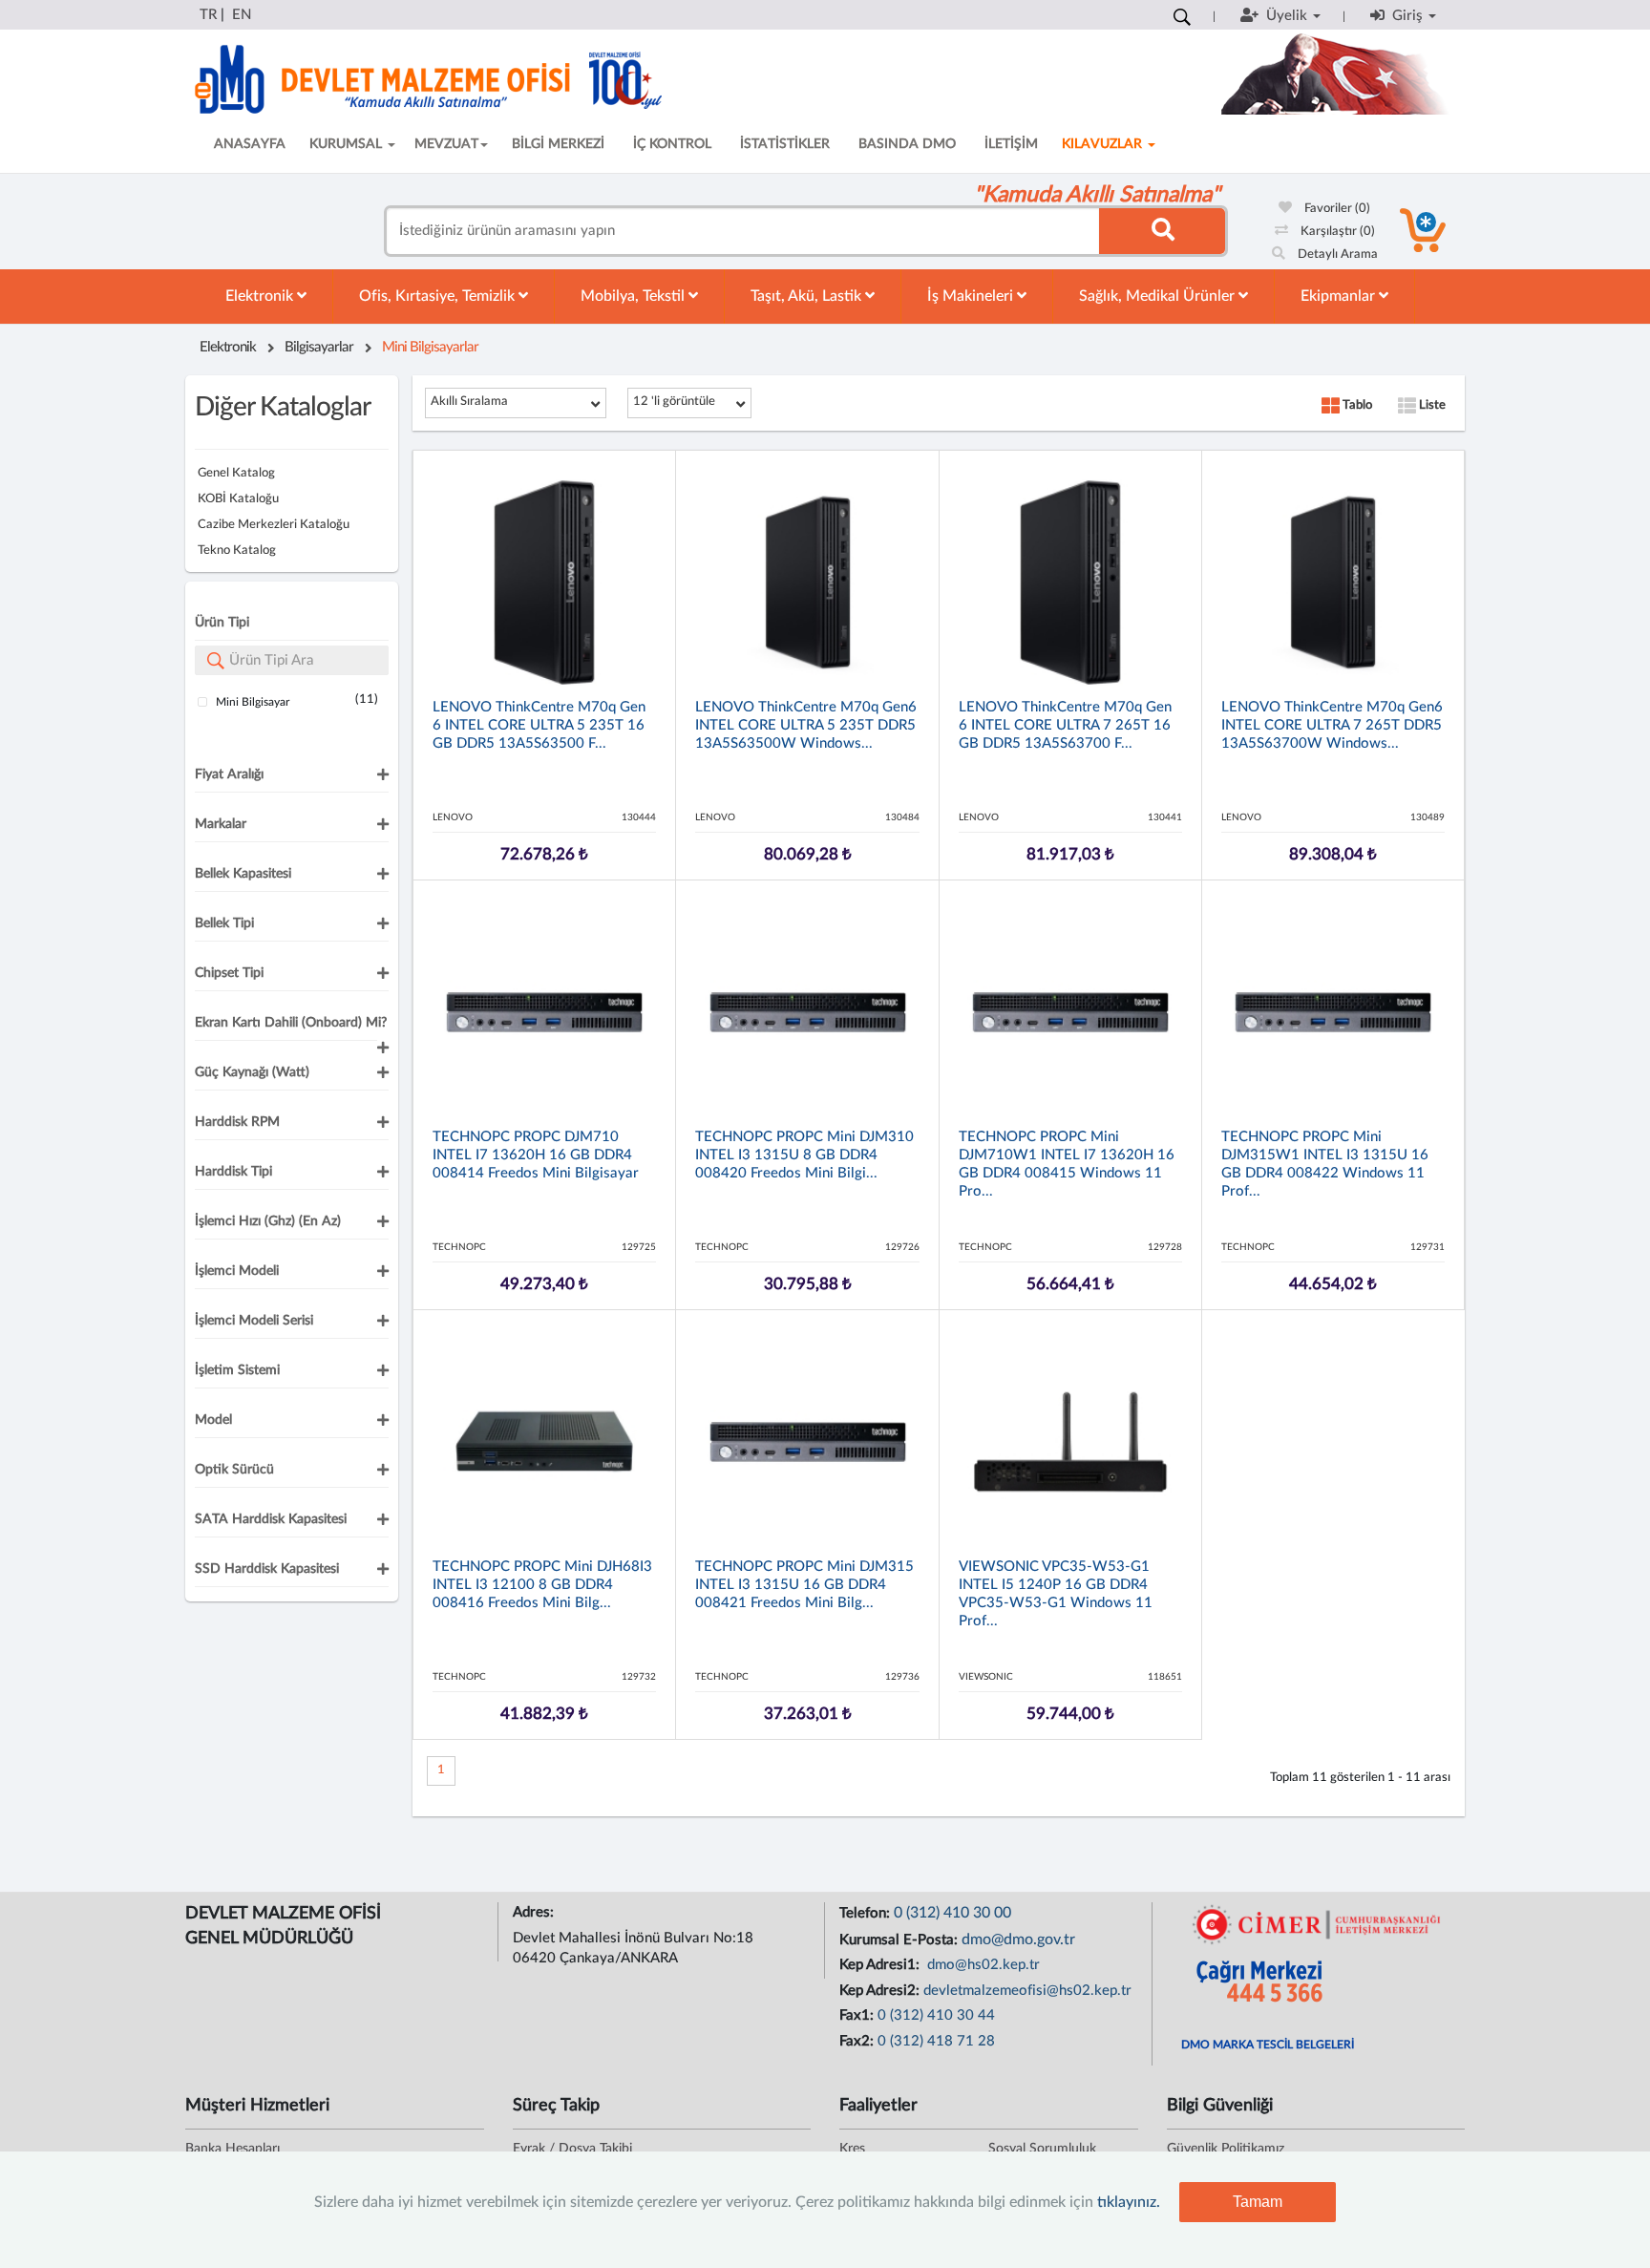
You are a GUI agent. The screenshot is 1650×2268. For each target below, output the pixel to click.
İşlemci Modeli (237, 1271)
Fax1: (858, 2015)
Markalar (221, 824)
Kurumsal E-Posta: (900, 1940)
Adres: (535, 1912)
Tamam (1258, 2202)
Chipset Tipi (229, 973)
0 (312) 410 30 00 (952, 1913)
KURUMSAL (348, 144)
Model (213, 1420)
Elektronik (261, 296)
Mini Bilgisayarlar (430, 347)
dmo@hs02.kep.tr (982, 1965)
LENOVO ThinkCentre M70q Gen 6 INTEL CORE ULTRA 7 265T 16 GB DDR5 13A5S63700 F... (1065, 725)
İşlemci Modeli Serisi (254, 1321)
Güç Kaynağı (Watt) (252, 1072)
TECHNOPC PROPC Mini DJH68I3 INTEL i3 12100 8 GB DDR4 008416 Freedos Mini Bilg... (542, 1585)
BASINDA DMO (907, 144)
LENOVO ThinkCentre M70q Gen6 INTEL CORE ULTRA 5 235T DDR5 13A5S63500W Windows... (806, 725)
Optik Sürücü (234, 1470)
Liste (1431, 405)
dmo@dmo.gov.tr (1018, 1939)
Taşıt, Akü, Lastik (808, 296)
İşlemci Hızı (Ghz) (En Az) (268, 1221)
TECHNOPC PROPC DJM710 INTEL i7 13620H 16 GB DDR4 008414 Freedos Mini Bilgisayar (536, 1155)
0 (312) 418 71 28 (936, 2041)
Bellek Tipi (224, 923)
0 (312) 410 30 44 (936, 2015)
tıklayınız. (1129, 2202)
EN (242, 15)
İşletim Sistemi (237, 1370)
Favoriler (1336, 209)
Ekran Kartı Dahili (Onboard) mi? (291, 1023)
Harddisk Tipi (233, 1172)
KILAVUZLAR (1104, 144)
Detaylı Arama (1336, 254)
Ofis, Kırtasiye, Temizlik (439, 296)
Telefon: (867, 1913)
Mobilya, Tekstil (635, 296)
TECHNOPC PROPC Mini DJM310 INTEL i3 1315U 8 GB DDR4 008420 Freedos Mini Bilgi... (804, 1155)
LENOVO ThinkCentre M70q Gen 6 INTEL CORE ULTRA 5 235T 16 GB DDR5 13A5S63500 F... (539, 725)
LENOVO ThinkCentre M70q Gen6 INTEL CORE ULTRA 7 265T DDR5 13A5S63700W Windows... (1332, 725)
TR (208, 15)
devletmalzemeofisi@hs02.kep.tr (1027, 1991)
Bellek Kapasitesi (243, 874)
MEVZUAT (446, 144)
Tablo (1356, 405)
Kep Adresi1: (881, 1965)
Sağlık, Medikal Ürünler (1159, 296)
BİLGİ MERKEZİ (558, 144)
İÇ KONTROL (672, 144)
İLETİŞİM (1011, 144)
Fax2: (858, 2041)
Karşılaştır (1336, 232)
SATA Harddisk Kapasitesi (271, 1519)
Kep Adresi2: (881, 1991)
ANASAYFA (250, 144)
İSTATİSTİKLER (785, 144)
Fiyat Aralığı (229, 774)
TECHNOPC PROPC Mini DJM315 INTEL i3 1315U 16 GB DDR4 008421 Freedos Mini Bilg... (804, 1585)
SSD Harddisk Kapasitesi (267, 1569)
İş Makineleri (972, 296)
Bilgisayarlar (319, 347)
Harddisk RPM (237, 1122)
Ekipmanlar (1340, 296)
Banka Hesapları (233, 2149)
